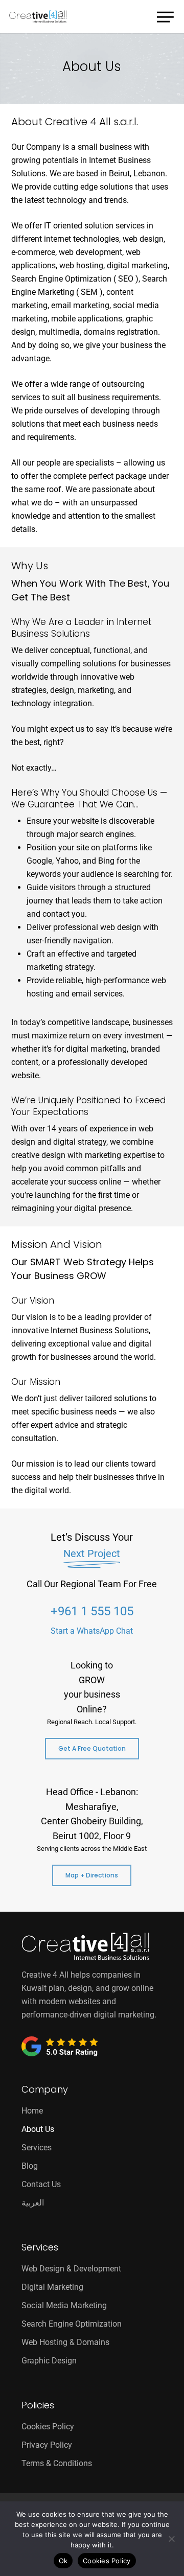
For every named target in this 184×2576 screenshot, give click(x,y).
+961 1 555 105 (92, 1611)
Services (37, 2148)
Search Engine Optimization (72, 2324)
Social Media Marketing (64, 2305)
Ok (63, 2561)
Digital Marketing (52, 2287)
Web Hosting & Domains (65, 2342)
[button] (166, 15)
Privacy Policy (47, 2445)
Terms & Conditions (57, 2463)
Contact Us (41, 2184)
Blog (30, 2166)
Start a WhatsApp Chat (92, 1631)
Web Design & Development (71, 2269)
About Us (38, 2129)
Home (32, 2111)
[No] (171, 2539)
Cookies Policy (48, 2427)
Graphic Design (49, 2361)
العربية (33, 2203)
